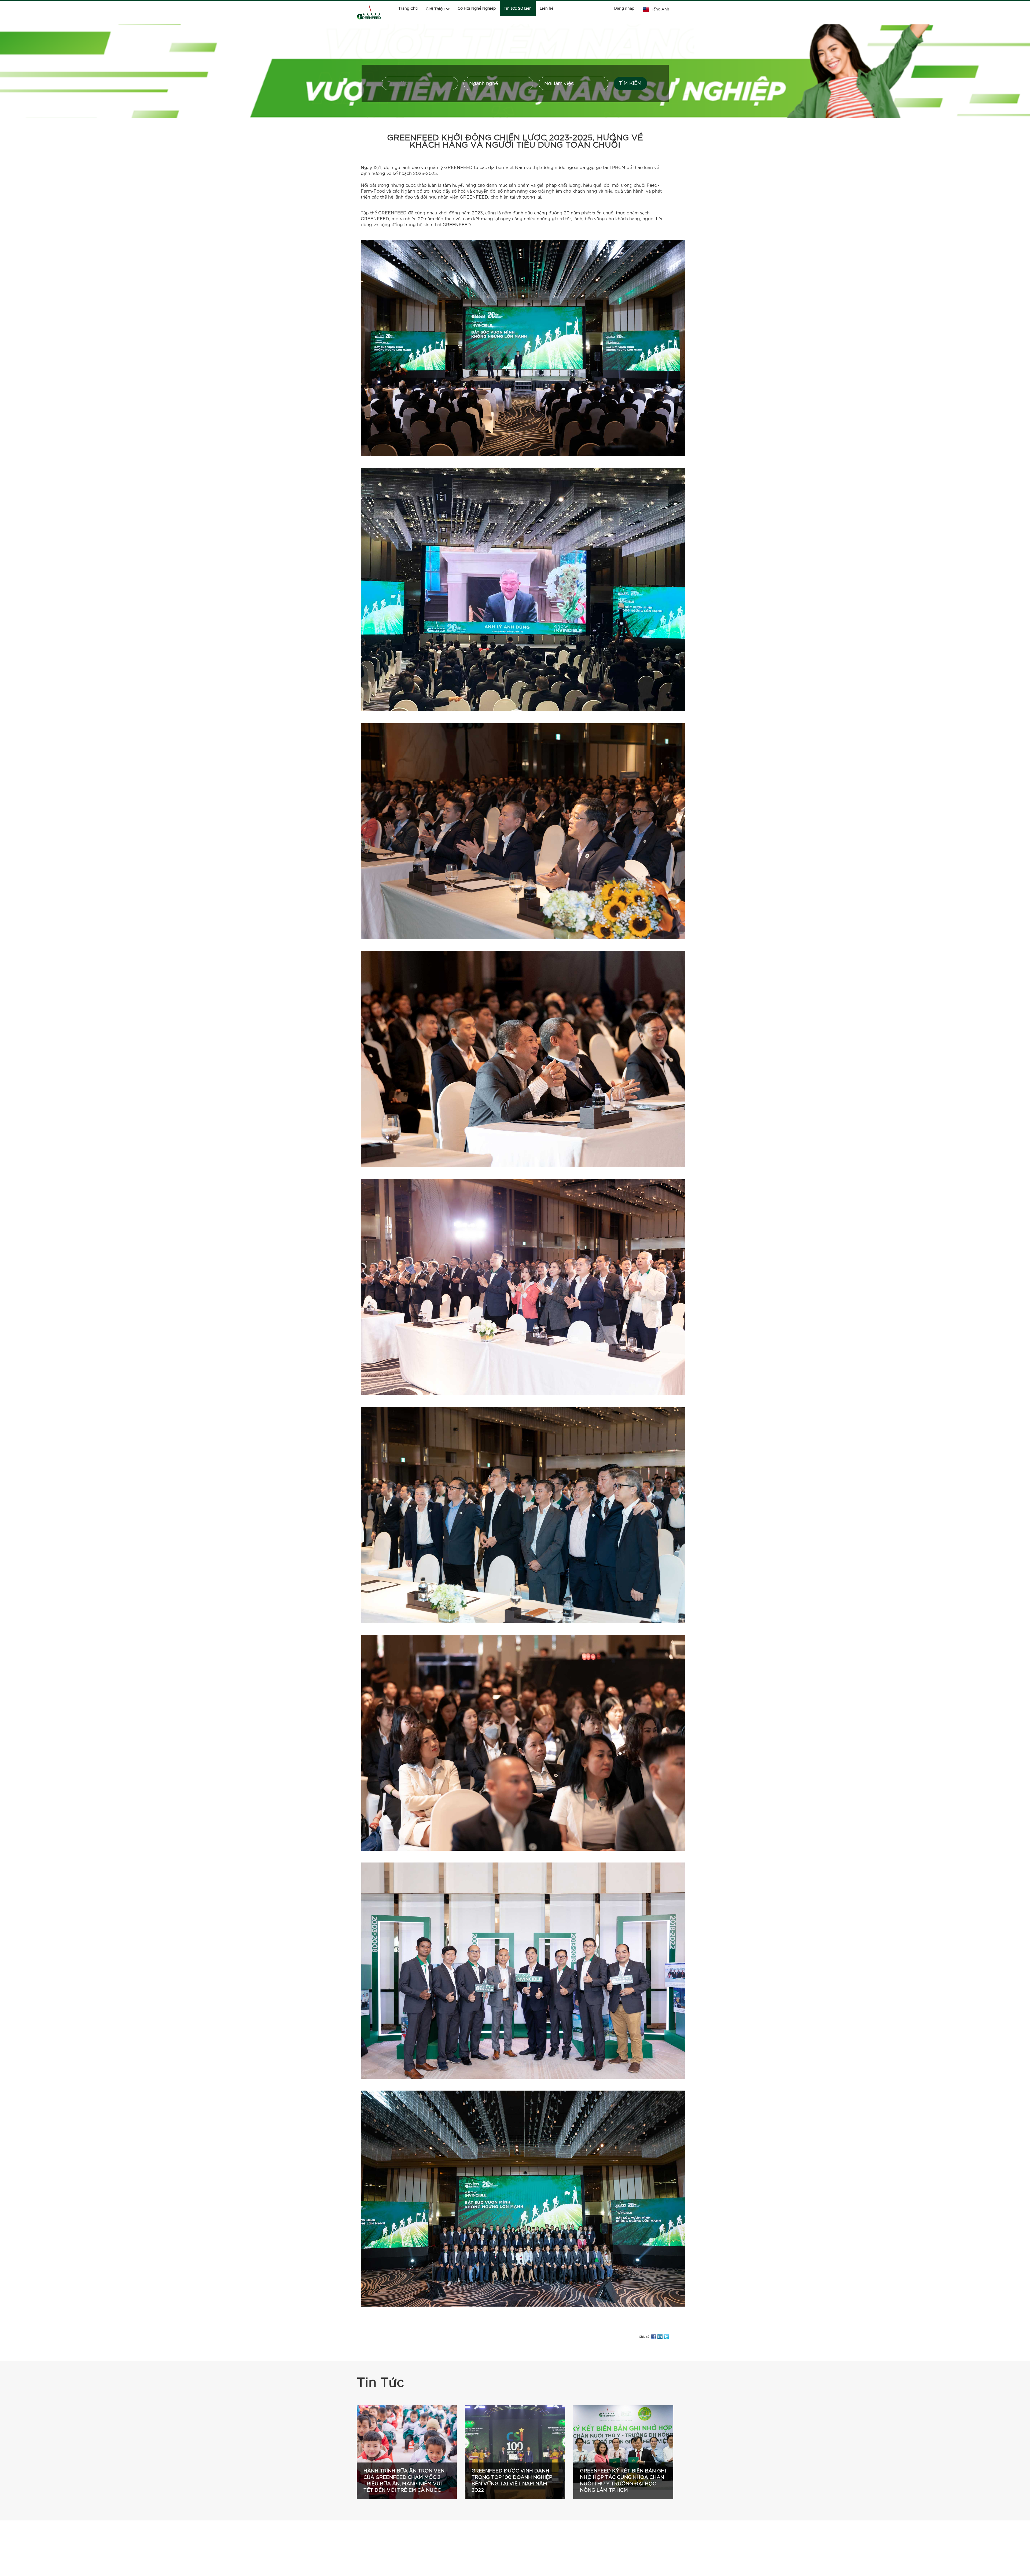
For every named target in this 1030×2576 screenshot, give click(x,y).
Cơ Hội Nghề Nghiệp (477, 9)
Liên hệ (547, 9)
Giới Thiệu (435, 9)
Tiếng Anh (660, 9)
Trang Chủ (408, 9)
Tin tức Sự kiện (518, 9)
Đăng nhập (624, 9)
